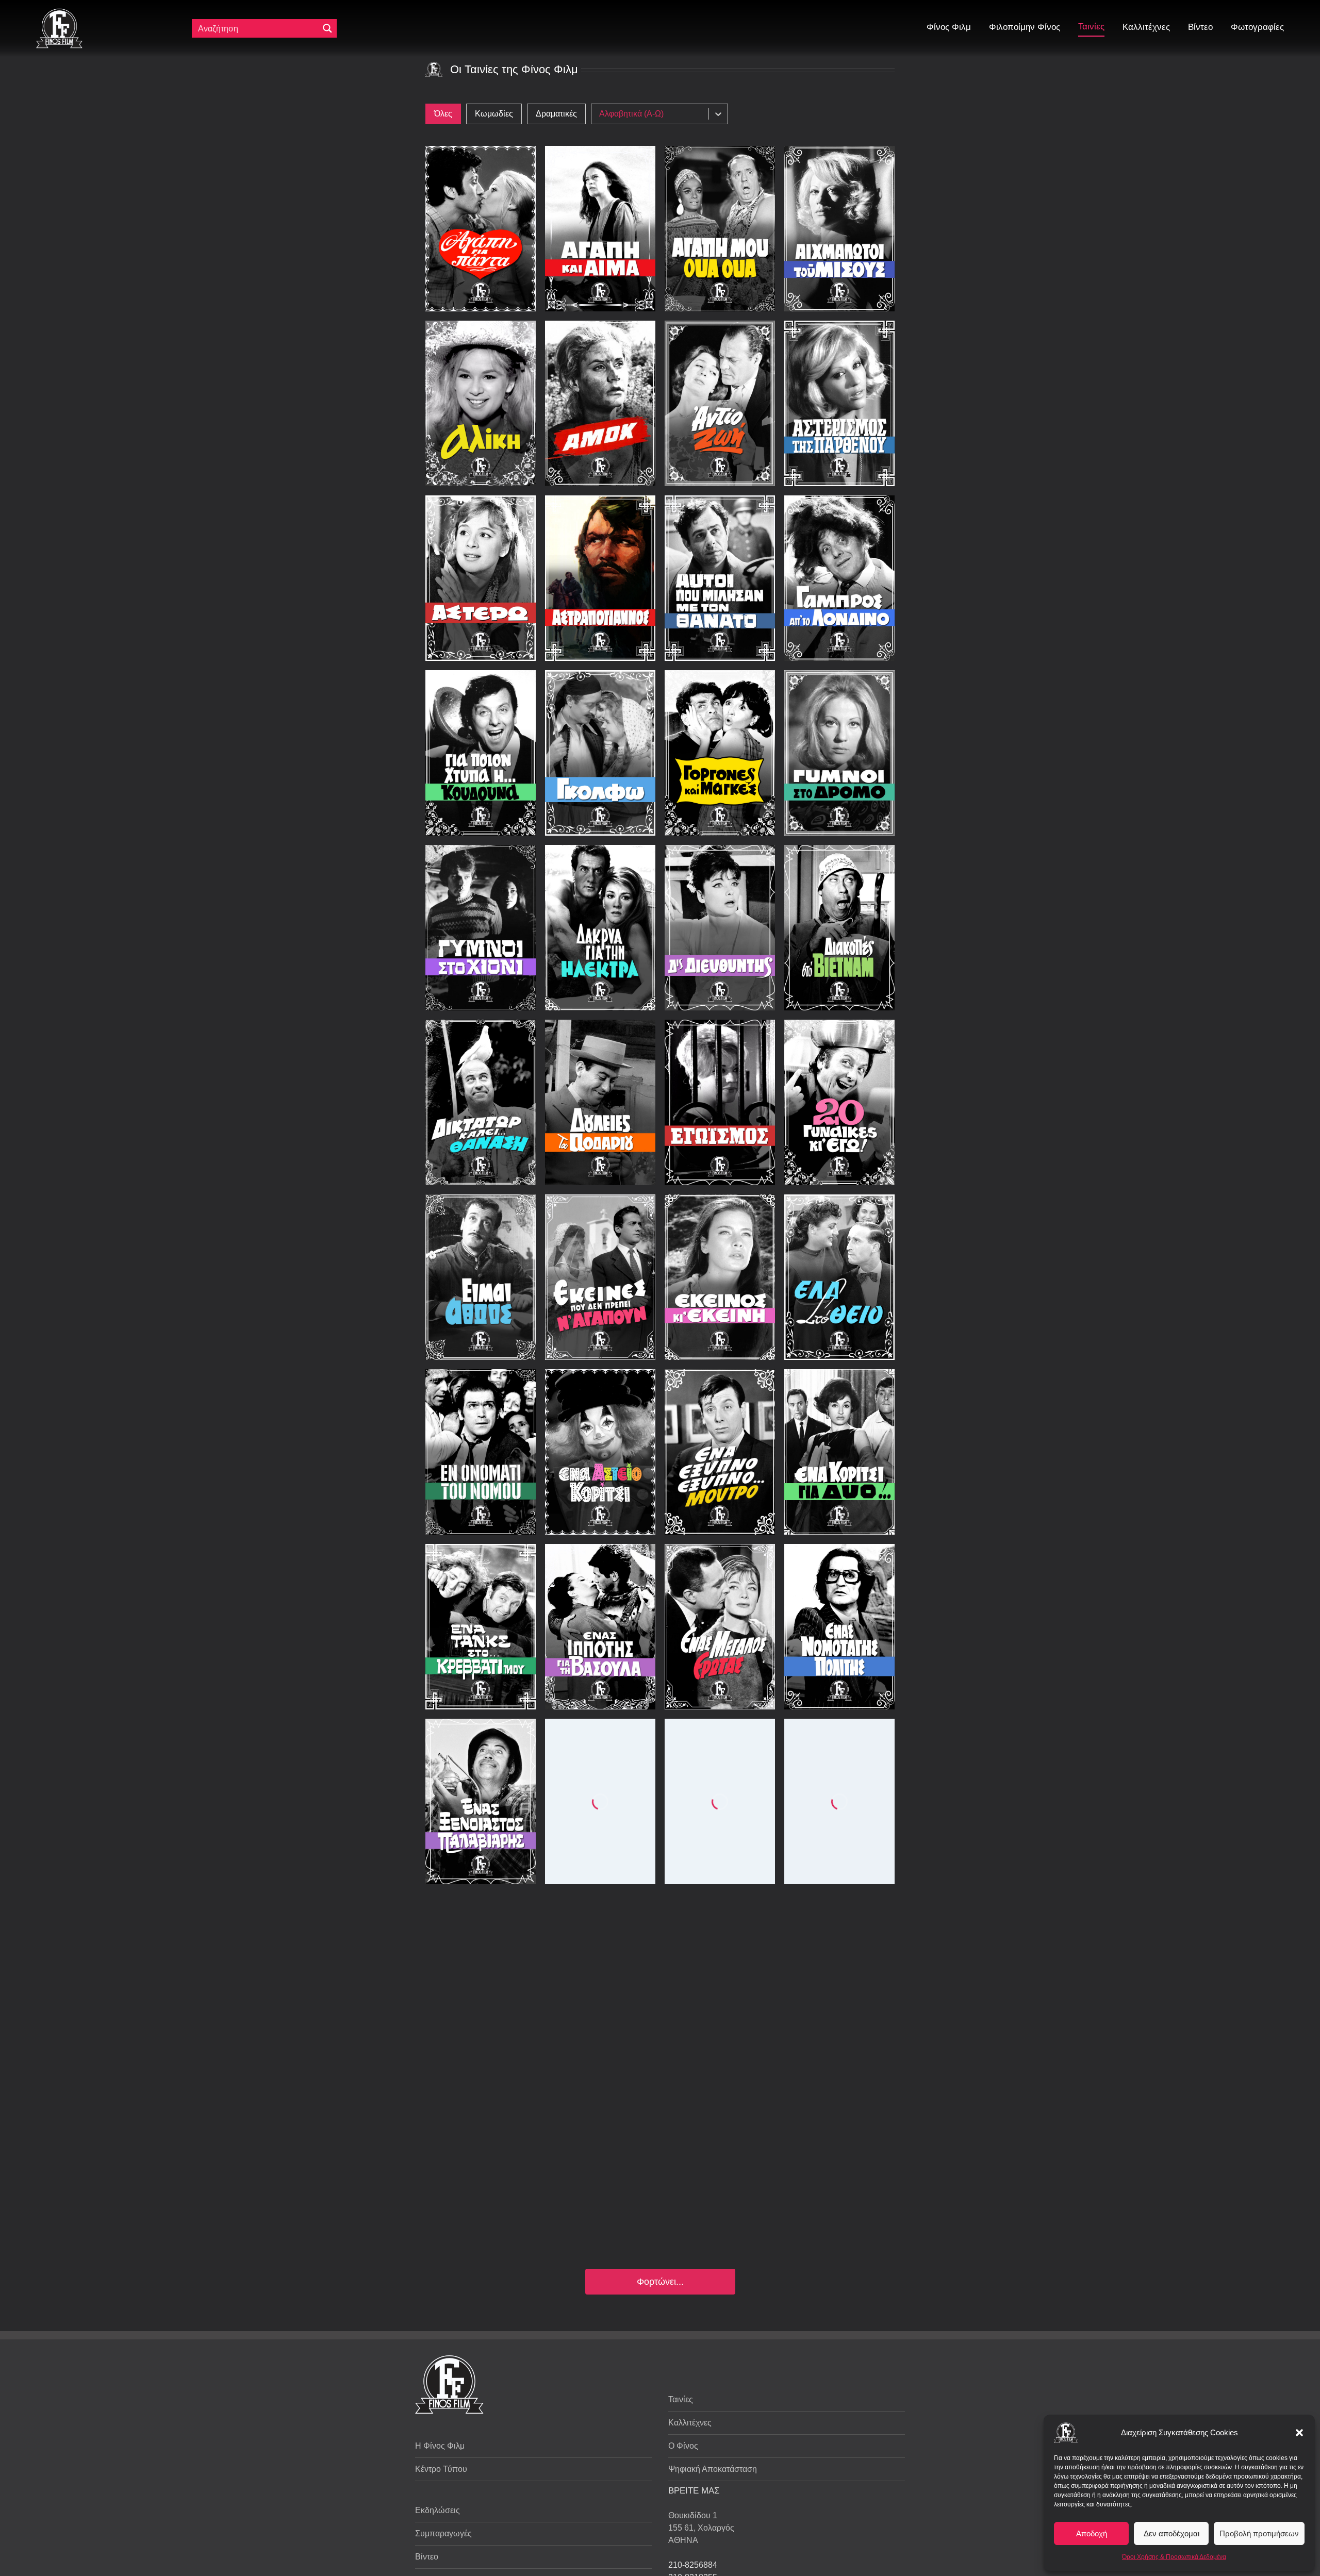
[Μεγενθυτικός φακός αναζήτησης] (327, 28)
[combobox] (653, 114)
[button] (1299, 2433)
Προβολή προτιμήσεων (1259, 2533)
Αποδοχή (1092, 2533)
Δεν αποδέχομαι (1171, 2533)
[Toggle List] (718, 114)
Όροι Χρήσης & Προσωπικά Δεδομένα (1174, 2557)
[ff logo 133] (59, 13)
